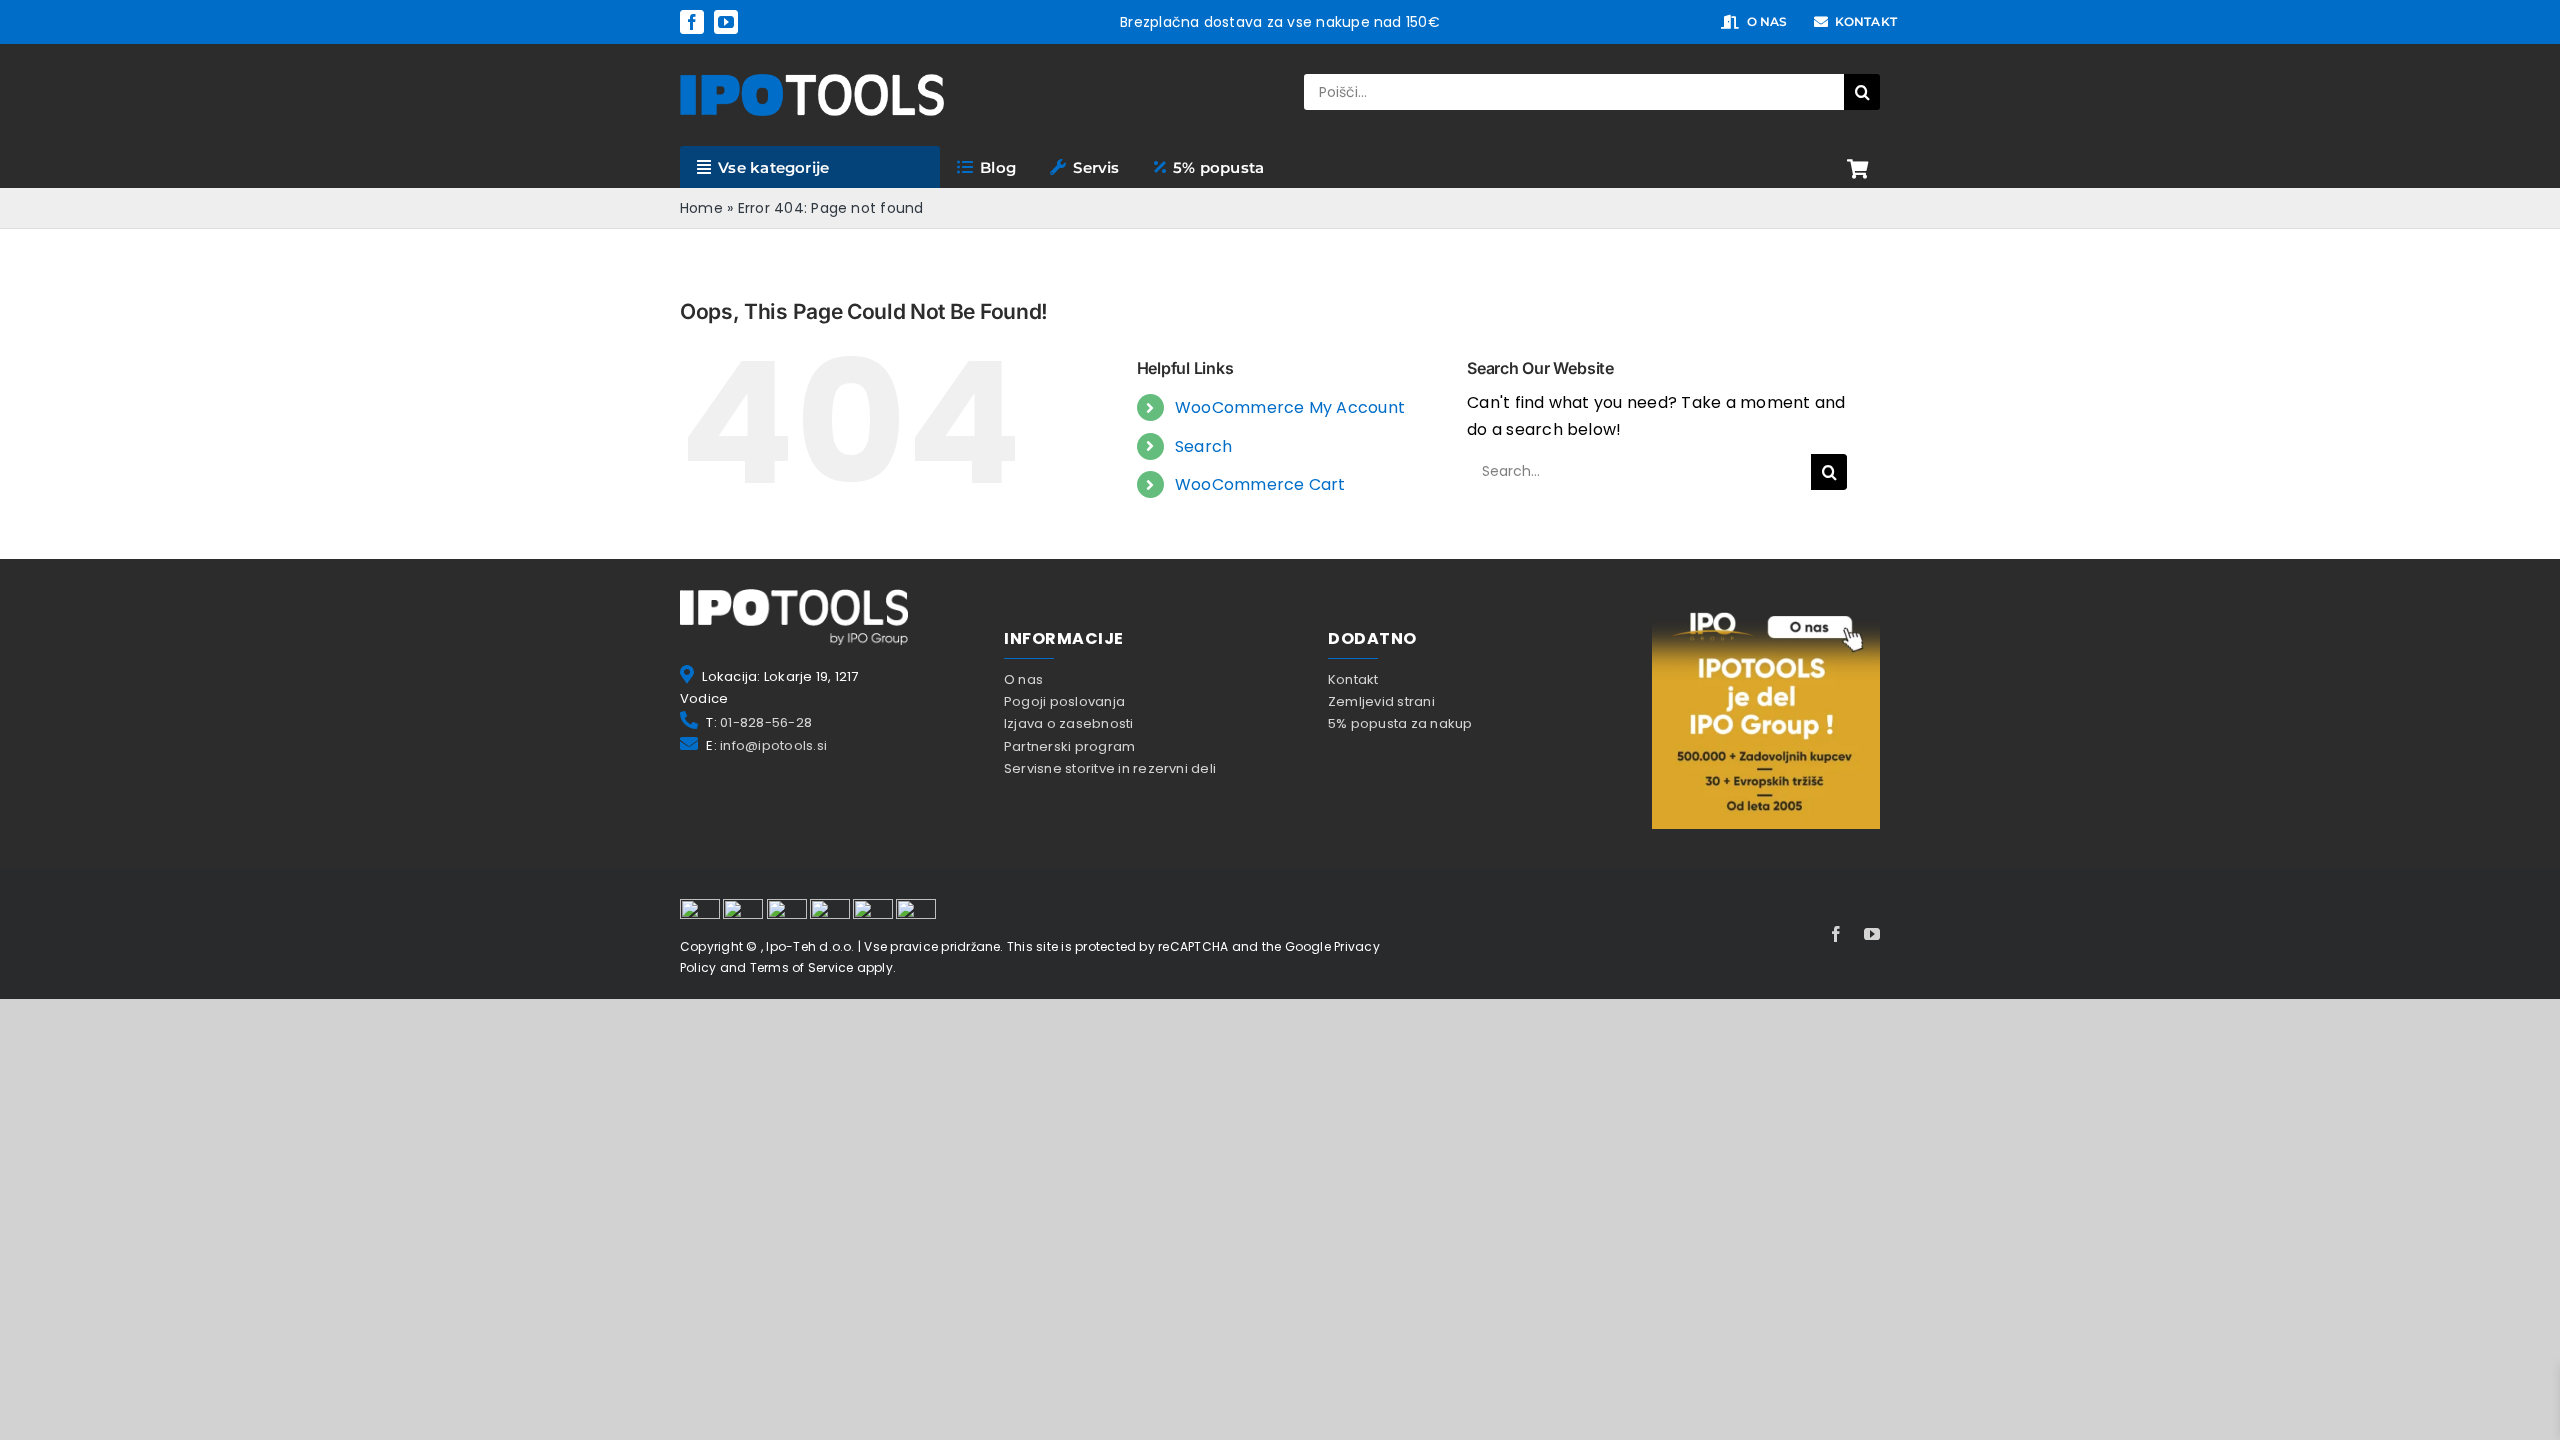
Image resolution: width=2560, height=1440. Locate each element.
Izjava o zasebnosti (1069, 723)
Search (1203, 446)
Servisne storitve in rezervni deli (1110, 768)
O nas (1023, 679)
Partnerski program (1069, 746)
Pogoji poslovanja (1064, 701)
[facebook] (692, 22)
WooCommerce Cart (1260, 484)
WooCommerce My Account (1290, 407)
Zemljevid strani (1381, 701)
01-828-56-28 (766, 722)
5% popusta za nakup (1400, 723)
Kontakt (1353, 679)
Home (701, 208)
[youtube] (726, 22)
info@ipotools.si (773, 745)
